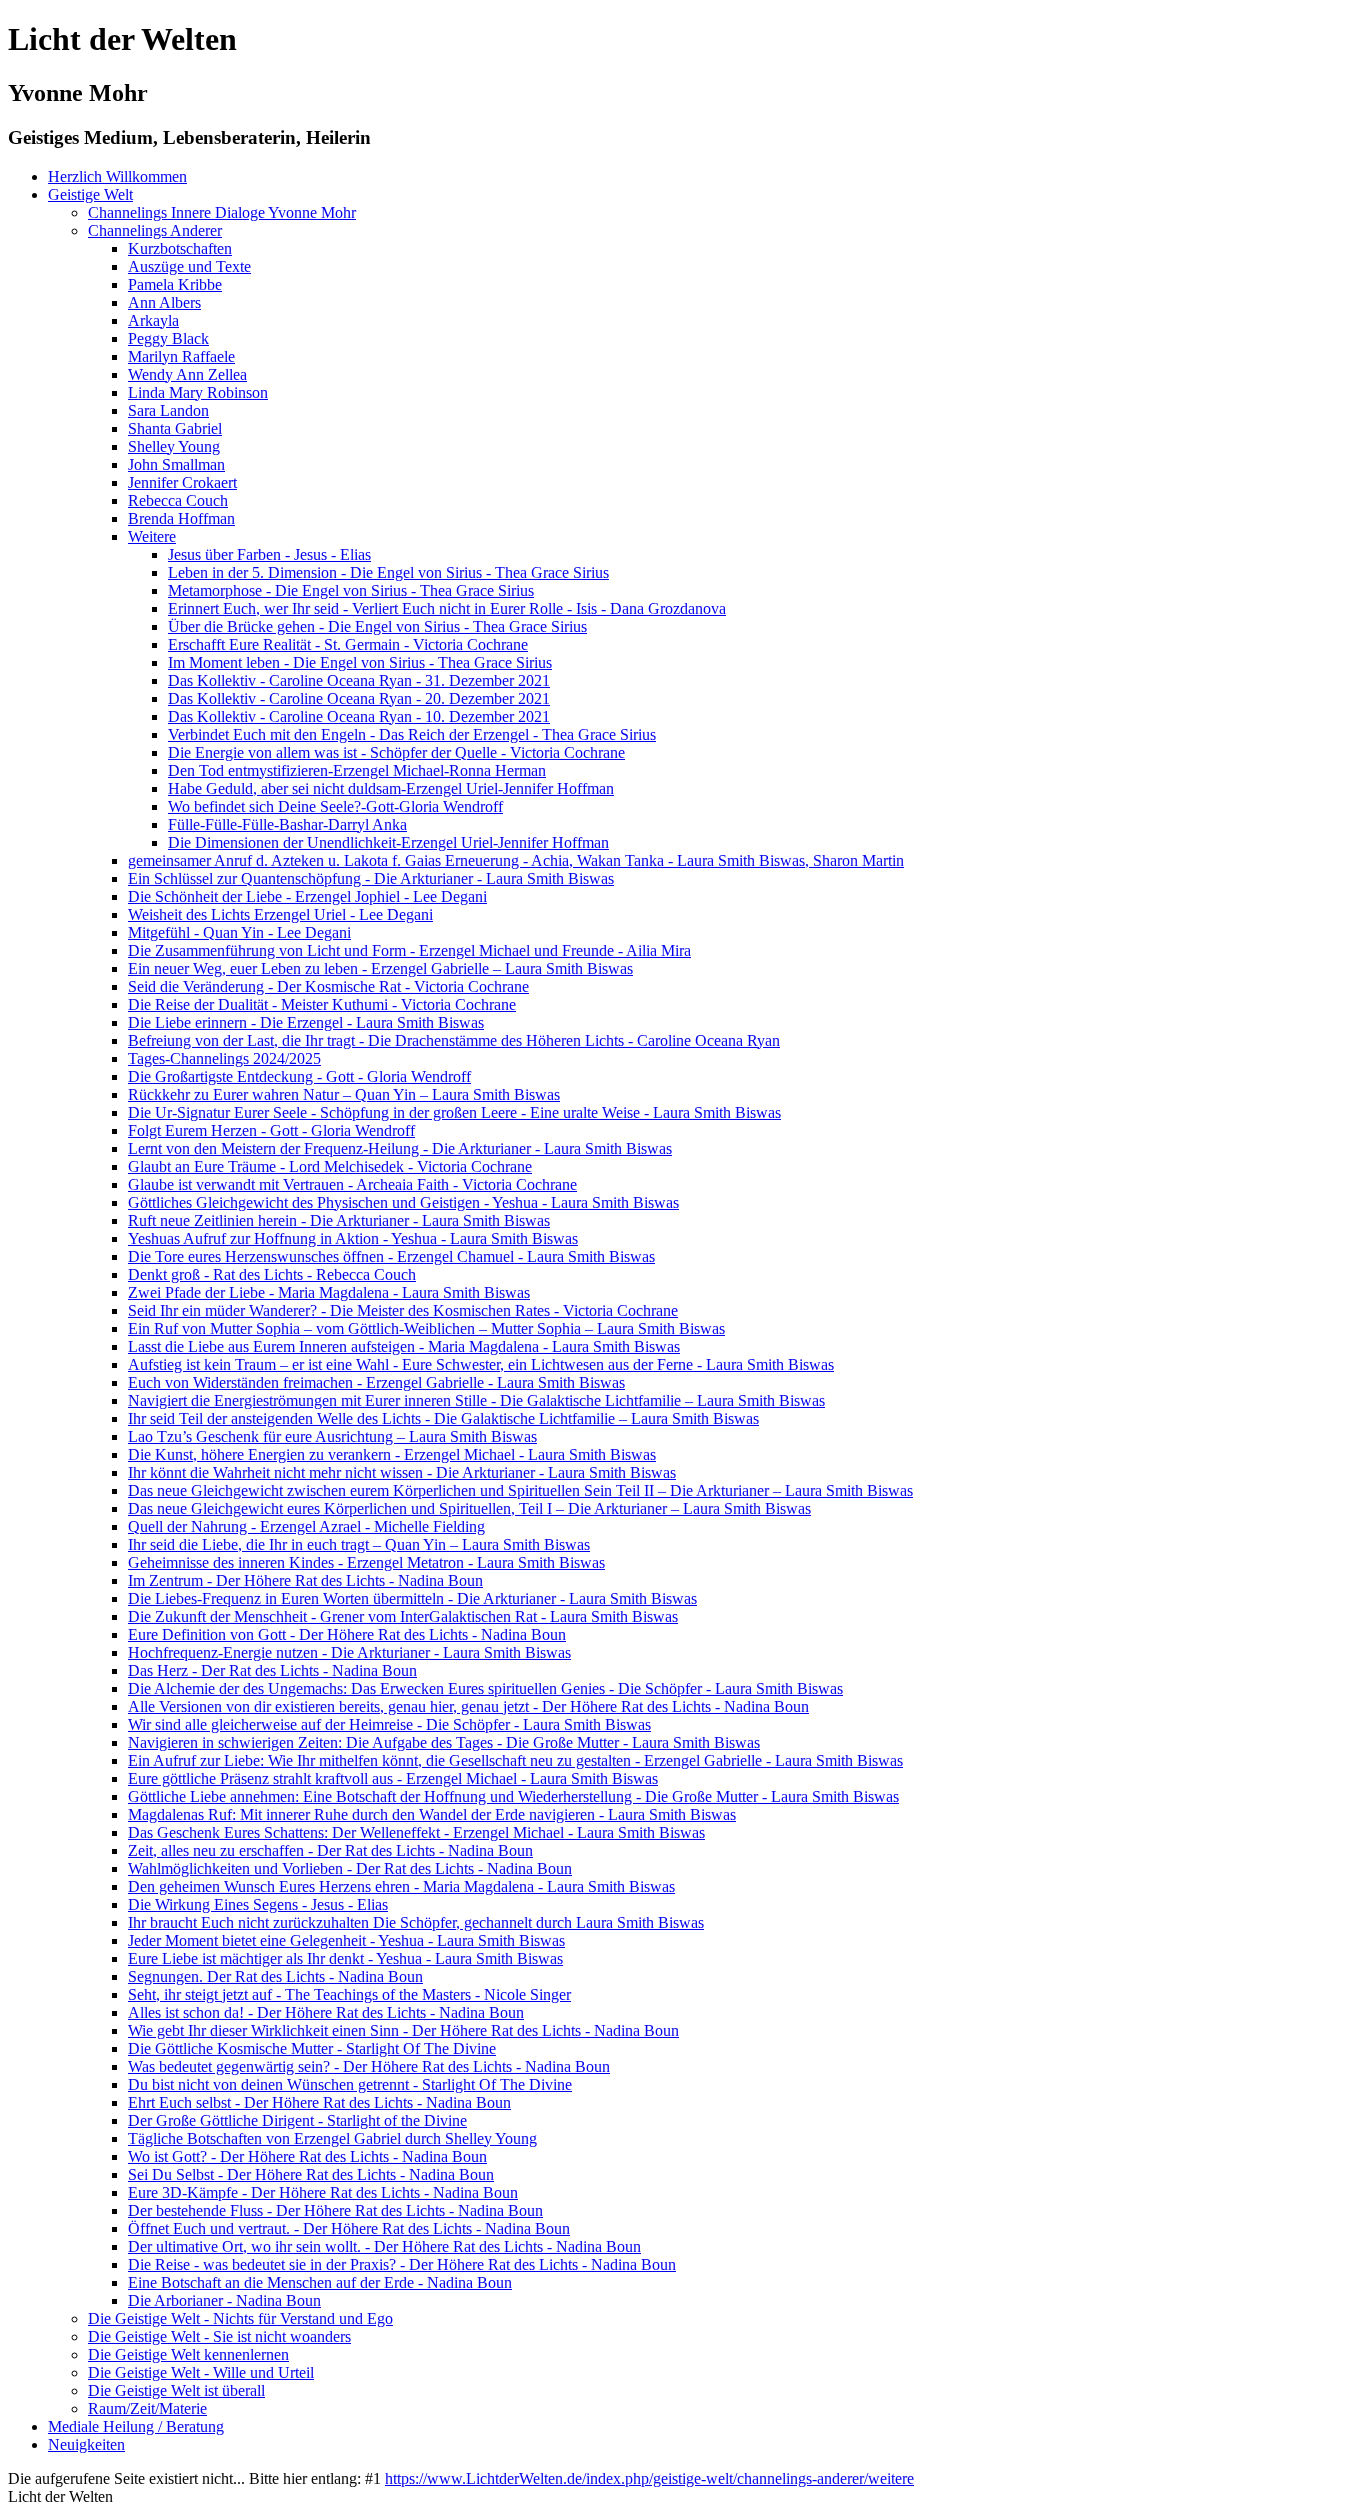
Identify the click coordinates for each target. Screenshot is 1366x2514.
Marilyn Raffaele (181, 356)
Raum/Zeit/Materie (147, 2408)
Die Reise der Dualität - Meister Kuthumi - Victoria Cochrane (322, 1004)
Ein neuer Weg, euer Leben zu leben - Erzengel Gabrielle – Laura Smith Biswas (380, 968)
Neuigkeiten (86, 2444)
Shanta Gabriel (175, 428)
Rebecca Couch (178, 500)
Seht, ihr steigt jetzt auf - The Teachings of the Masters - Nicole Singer (349, 1994)
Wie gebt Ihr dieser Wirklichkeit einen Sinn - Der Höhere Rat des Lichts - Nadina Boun (403, 2030)
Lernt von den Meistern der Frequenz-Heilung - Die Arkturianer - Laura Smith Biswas (400, 1148)
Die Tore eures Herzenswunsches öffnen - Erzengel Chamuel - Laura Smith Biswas (391, 1256)
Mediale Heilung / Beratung (136, 2426)
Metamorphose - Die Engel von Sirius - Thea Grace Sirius (351, 590)
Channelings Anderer (155, 230)
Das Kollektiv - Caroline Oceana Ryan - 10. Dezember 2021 (359, 716)
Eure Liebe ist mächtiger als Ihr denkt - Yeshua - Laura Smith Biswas (345, 1958)
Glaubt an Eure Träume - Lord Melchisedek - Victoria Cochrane (330, 1166)
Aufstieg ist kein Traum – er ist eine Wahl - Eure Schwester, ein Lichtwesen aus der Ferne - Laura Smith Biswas (481, 1364)
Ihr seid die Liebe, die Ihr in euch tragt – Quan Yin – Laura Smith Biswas (359, 1544)
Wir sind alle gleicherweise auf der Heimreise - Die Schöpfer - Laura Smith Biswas (389, 1724)
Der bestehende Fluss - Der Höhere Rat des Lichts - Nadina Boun (335, 2210)
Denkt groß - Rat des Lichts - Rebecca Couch (272, 1274)
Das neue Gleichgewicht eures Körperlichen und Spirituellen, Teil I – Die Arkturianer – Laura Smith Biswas (469, 1508)
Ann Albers (164, 302)
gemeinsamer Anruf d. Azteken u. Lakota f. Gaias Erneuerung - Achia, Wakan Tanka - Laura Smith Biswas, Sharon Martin (516, 860)
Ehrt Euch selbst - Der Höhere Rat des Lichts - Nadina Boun (319, 2102)
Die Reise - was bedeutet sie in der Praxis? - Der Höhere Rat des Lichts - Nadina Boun (402, 2264)
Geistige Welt (90, 194)
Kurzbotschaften (180, 248)
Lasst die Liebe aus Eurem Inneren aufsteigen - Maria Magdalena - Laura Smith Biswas (404, 1346)
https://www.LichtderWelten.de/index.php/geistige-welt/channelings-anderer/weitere (649, 2478)
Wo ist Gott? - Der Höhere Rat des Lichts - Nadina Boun (307, 2156)
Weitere (152, 536)
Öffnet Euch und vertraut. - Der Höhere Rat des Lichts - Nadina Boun (349, 2228)
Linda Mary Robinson (198, 392)
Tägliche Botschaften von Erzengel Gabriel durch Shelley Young (332, 2138)
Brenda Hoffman (181, 518)
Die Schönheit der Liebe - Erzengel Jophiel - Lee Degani (307, 896)
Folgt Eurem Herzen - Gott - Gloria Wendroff (271, 1130)
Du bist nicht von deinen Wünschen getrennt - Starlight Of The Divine (350, 2084)
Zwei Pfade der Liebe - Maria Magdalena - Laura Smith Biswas (329, 1292)
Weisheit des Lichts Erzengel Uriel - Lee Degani (280, 914)
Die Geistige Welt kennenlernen (188, 2354)
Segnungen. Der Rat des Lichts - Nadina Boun (275, 1976)
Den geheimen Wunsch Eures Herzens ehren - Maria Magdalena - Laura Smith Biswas (401, 1886)
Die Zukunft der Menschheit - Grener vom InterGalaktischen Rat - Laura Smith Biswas (403, 1616)
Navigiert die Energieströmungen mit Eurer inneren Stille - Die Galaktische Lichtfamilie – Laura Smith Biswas (476, 1400)
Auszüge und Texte (189, 266)
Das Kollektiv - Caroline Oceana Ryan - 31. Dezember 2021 (359, 680)
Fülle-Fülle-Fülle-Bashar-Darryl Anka (287, 824)
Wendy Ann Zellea (187, 374)
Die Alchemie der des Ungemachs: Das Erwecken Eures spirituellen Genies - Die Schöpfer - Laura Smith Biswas (485, 1688)
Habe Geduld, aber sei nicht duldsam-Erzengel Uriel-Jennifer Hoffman (391, 788)
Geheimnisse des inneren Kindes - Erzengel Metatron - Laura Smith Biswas (366, 1562)
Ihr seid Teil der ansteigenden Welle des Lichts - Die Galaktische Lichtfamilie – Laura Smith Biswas (443, 1418)
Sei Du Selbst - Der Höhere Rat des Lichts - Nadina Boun (311, 2174)
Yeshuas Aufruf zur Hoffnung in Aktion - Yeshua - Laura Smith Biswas (353, 1238)
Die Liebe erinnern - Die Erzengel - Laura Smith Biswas (306, 1022)
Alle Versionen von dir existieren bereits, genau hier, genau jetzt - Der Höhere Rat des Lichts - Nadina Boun (468, 1706)
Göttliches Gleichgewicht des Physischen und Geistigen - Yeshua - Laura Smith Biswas (403, 1202)
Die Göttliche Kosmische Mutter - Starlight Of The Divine (312, 2048)
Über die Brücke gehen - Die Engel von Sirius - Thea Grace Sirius (377, 626)
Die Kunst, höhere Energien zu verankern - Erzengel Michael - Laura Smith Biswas (392, 1454)
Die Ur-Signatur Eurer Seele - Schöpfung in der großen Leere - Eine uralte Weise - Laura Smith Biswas (454, 1112)
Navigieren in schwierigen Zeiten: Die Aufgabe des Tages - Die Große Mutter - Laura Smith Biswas (444, 1742)
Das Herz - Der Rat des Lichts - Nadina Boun (272, 1670)
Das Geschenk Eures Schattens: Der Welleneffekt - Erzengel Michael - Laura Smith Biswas (416, 1832)
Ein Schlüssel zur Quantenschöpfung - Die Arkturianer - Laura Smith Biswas (371, 878)
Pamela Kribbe (175, 284)
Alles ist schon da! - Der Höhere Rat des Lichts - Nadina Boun (326, 2012)
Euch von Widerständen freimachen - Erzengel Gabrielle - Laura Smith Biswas (376, 1382)
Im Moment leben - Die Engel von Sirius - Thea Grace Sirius (360, 662)
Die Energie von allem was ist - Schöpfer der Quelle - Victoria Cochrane (396, 752)
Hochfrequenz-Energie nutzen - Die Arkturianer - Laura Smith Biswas (349, 1652)
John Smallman (176, 464)
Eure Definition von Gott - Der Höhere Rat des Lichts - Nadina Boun (347, 1634)
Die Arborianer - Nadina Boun (224, 2300)
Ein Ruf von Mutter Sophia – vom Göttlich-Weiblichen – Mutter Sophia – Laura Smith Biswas (426, 1328)
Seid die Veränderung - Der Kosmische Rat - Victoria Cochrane (328, 986)
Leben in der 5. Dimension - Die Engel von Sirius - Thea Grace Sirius (388, 572)
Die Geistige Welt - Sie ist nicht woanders (219, 2336)
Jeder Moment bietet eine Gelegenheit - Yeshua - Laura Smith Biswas (346, 1940)
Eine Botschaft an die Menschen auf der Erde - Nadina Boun (320, 2282)
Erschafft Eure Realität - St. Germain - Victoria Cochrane (348, 644)
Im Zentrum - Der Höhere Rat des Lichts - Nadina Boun (305, 1580)
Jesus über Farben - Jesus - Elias (269, 554)
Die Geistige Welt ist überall (176, 2390)
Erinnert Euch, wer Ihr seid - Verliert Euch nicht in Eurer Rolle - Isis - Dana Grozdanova (447, 608)
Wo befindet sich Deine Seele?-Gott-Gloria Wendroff (335, 806)
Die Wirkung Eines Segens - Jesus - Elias (258, 1904)
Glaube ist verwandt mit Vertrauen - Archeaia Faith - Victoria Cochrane (352, 1184)
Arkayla (153, 320)
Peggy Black (168, 338)
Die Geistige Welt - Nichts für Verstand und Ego (240, 2318)
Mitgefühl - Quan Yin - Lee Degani (239, 932)
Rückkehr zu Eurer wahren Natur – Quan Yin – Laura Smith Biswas (344, 1094)
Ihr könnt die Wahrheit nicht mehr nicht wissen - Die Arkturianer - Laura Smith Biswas (402, 1472)
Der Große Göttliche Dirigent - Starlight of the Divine (297, 2120)
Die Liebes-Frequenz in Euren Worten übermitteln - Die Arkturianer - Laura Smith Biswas (412, 1598)
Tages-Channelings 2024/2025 (224, 1058)
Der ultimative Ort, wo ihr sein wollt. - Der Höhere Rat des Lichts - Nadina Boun (384, 2246)
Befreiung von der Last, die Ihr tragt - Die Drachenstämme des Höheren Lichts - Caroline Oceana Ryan (454, 1040)
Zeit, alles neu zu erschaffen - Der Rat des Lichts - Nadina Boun (330, 1850)
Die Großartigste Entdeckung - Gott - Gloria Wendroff (299, 1076)
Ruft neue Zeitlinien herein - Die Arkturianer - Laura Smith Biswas (339, 1220)
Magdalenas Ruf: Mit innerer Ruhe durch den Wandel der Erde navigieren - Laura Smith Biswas (432, 1814)
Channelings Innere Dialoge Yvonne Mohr (222, 212)
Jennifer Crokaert (182, 482)
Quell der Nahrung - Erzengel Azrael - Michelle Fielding (306, 1526)
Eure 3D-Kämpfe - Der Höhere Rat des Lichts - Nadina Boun (323, 2192)
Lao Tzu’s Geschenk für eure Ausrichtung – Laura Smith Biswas (332, 1436)
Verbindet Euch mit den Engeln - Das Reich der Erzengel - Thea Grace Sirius (412, 734)
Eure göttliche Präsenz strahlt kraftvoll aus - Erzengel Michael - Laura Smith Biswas (393, 1778)
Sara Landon (168, 410)
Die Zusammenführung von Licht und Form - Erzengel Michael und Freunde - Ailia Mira (409, 950)
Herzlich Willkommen (117, 176)
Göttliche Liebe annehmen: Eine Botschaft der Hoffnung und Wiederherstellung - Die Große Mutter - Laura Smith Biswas (513, 1796)
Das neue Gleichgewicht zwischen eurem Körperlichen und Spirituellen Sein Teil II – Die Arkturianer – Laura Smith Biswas (520, 1490)
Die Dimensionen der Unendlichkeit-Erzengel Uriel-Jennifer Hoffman (388, 842)
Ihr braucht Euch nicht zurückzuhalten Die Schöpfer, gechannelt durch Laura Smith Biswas (416, 1922)
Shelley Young (174, 446)
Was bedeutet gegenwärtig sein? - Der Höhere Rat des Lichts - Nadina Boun (369, 2066)
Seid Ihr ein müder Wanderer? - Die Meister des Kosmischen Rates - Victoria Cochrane (403, 1310)
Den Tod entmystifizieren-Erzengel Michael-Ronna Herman (357, 770)
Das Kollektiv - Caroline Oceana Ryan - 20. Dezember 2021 (359, 698)
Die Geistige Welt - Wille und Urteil (201, 2372)
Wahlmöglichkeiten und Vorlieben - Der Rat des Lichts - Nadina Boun (350, 1868)
